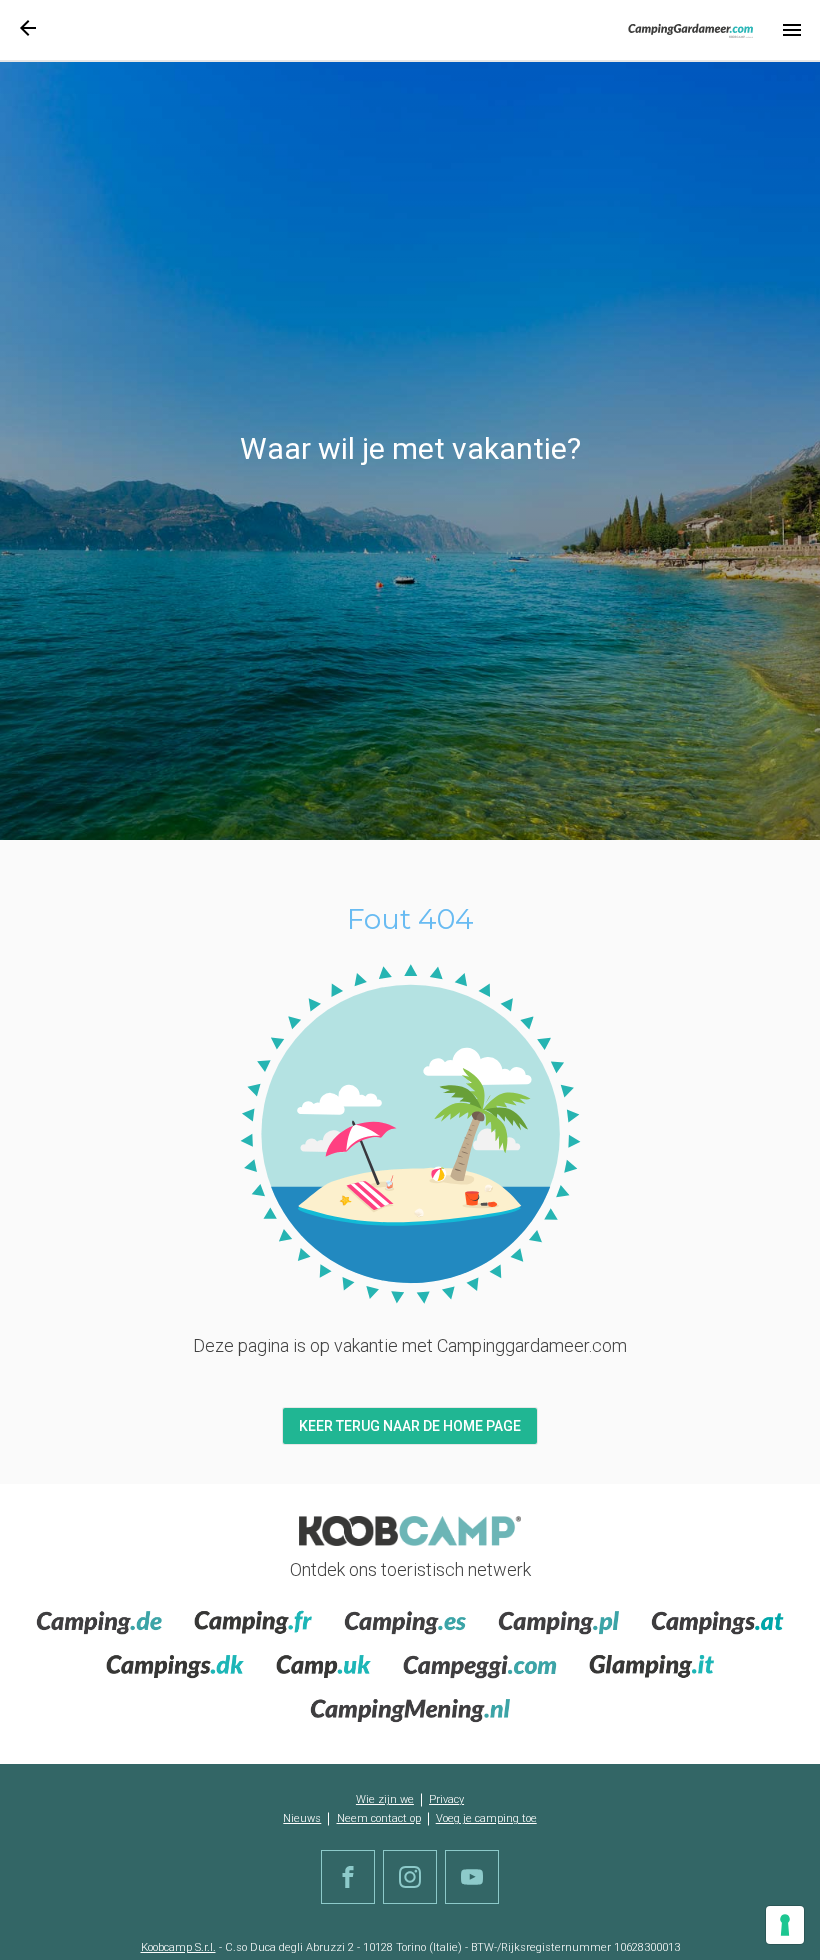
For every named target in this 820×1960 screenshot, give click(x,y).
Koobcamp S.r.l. (178, 1947)
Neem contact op (379, 1818)
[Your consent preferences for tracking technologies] (785, 1925)
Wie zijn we (385, 1799)
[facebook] (348, 1877)
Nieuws (302, 1818)
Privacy (446, 1799)
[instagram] (410, 1877)
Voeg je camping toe (486, 1818)
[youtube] (472, 1877)
